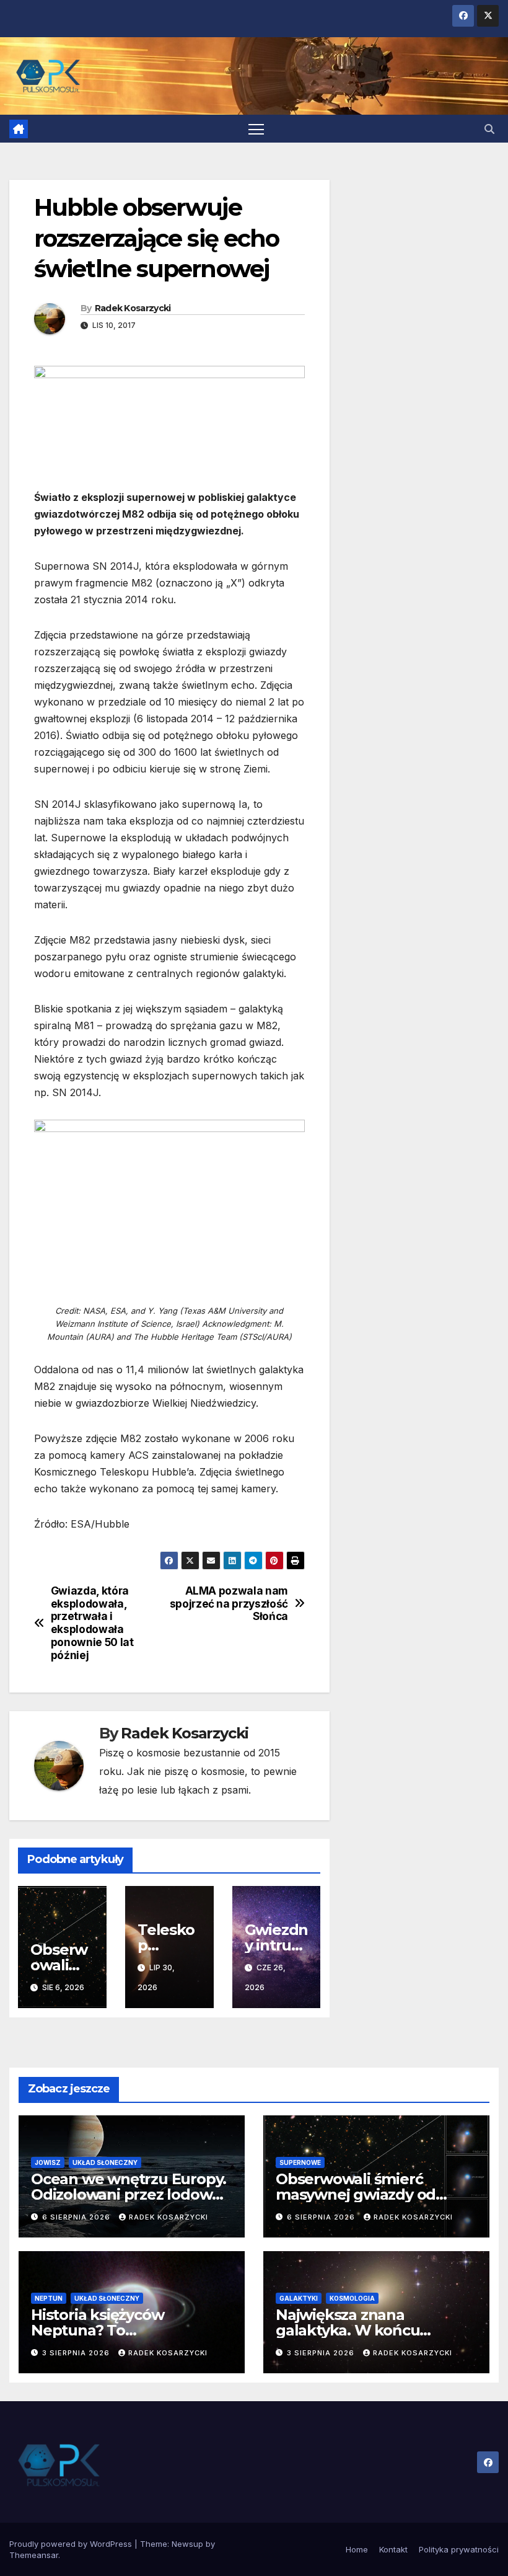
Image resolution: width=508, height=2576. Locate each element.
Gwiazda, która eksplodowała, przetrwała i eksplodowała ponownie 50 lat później (92, 1623)
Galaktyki (299, 2298)
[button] (489, 129)
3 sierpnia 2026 (77, 2353)
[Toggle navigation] (256, 129)
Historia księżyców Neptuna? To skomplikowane (97, 2330)
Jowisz (48, 2162)
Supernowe (300, 2162)
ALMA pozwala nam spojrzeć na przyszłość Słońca (229, 1604)
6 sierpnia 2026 (77, 2217)
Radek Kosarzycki (133, 308)
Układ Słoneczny (105, 2162)
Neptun (49, 2298)
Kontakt (393, 2549)
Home (357, 2549)
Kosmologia (352, 2298)
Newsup (187, 2544)
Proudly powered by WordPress (72, 2544)
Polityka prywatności (459, 2549)
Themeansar (34, 2555)
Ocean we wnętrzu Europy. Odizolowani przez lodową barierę (129, 2194)
